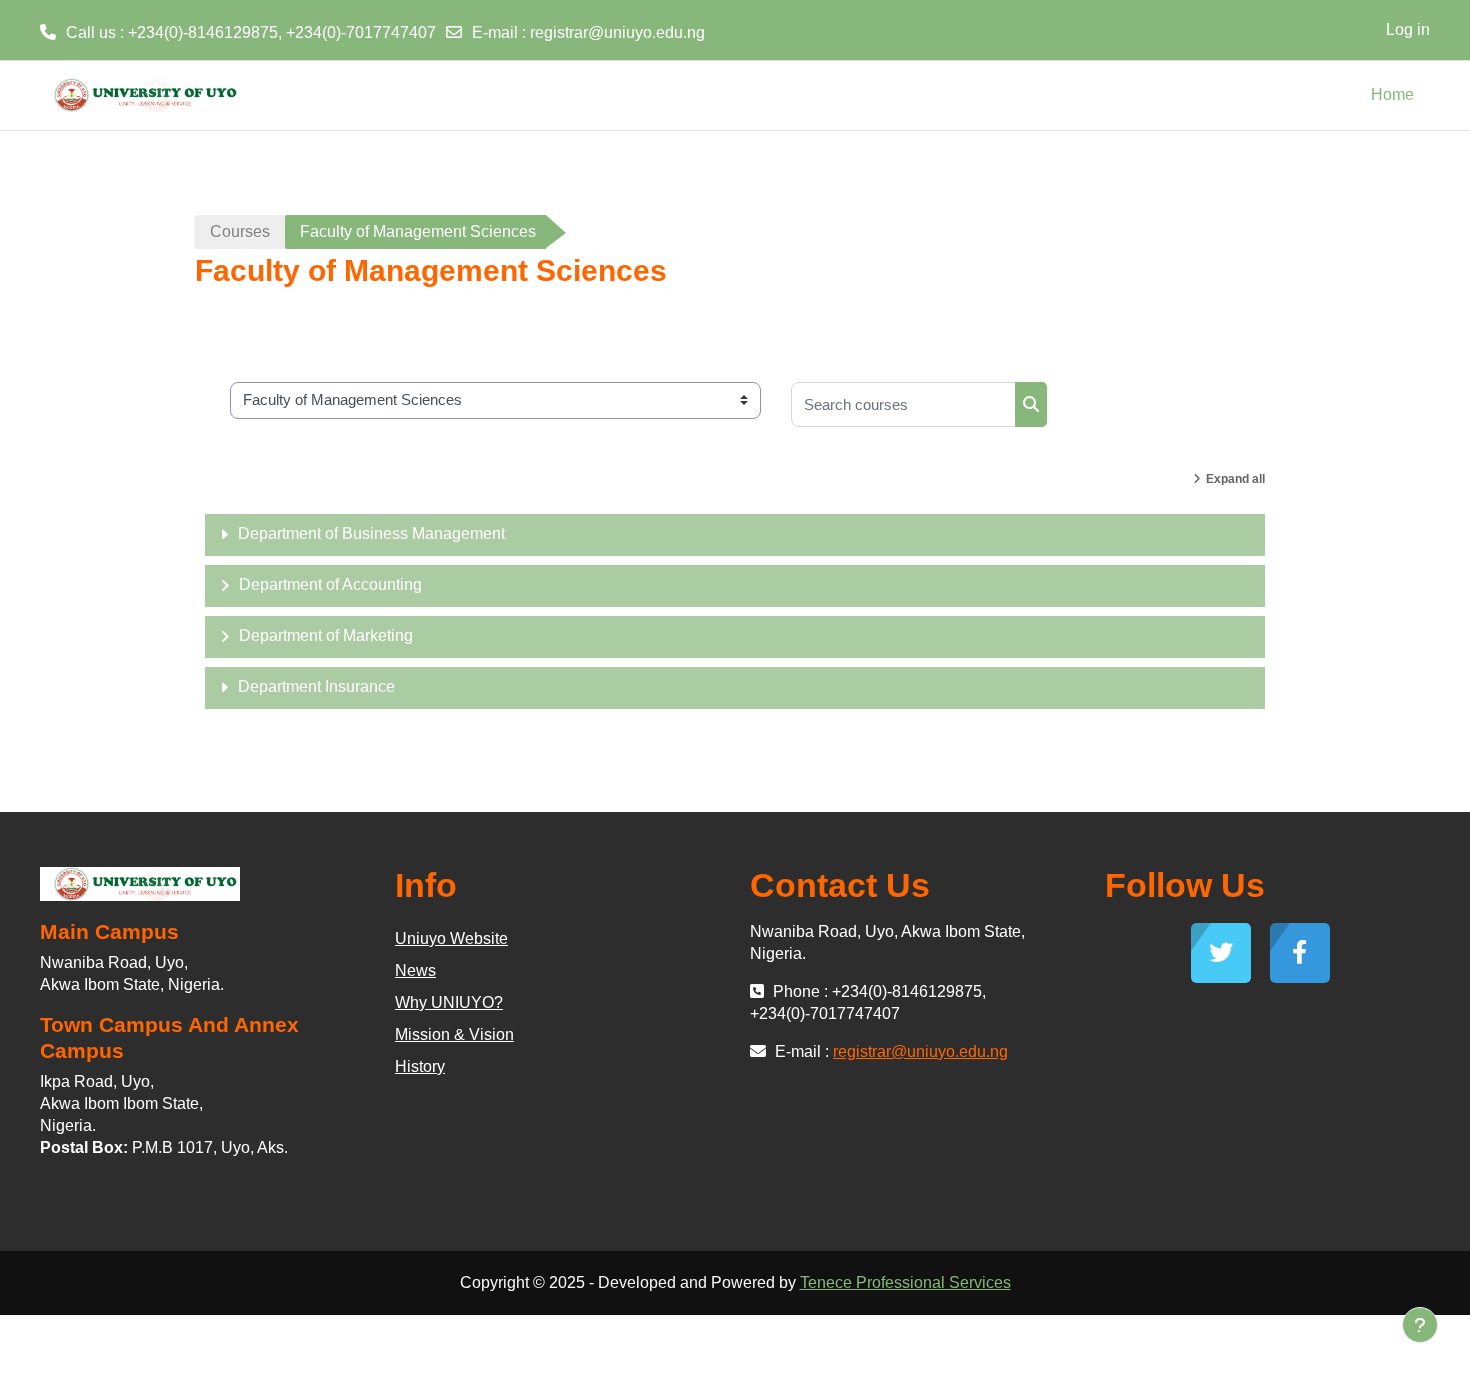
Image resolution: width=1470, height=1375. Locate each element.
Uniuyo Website (451, 938)
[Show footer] (1420, 1325)
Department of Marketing (326, 635)
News (415, 970)
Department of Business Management (371, 533)
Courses (240, 231)
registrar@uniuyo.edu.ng (617, 32)
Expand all (1235, 479)
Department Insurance (316, 686)
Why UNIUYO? (449, 1002)
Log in (1408, 29)
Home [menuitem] (1392, 94)
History (420, 1066)
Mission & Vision (454, 1034)
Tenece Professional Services (905, 1282)
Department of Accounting (330, 584)
